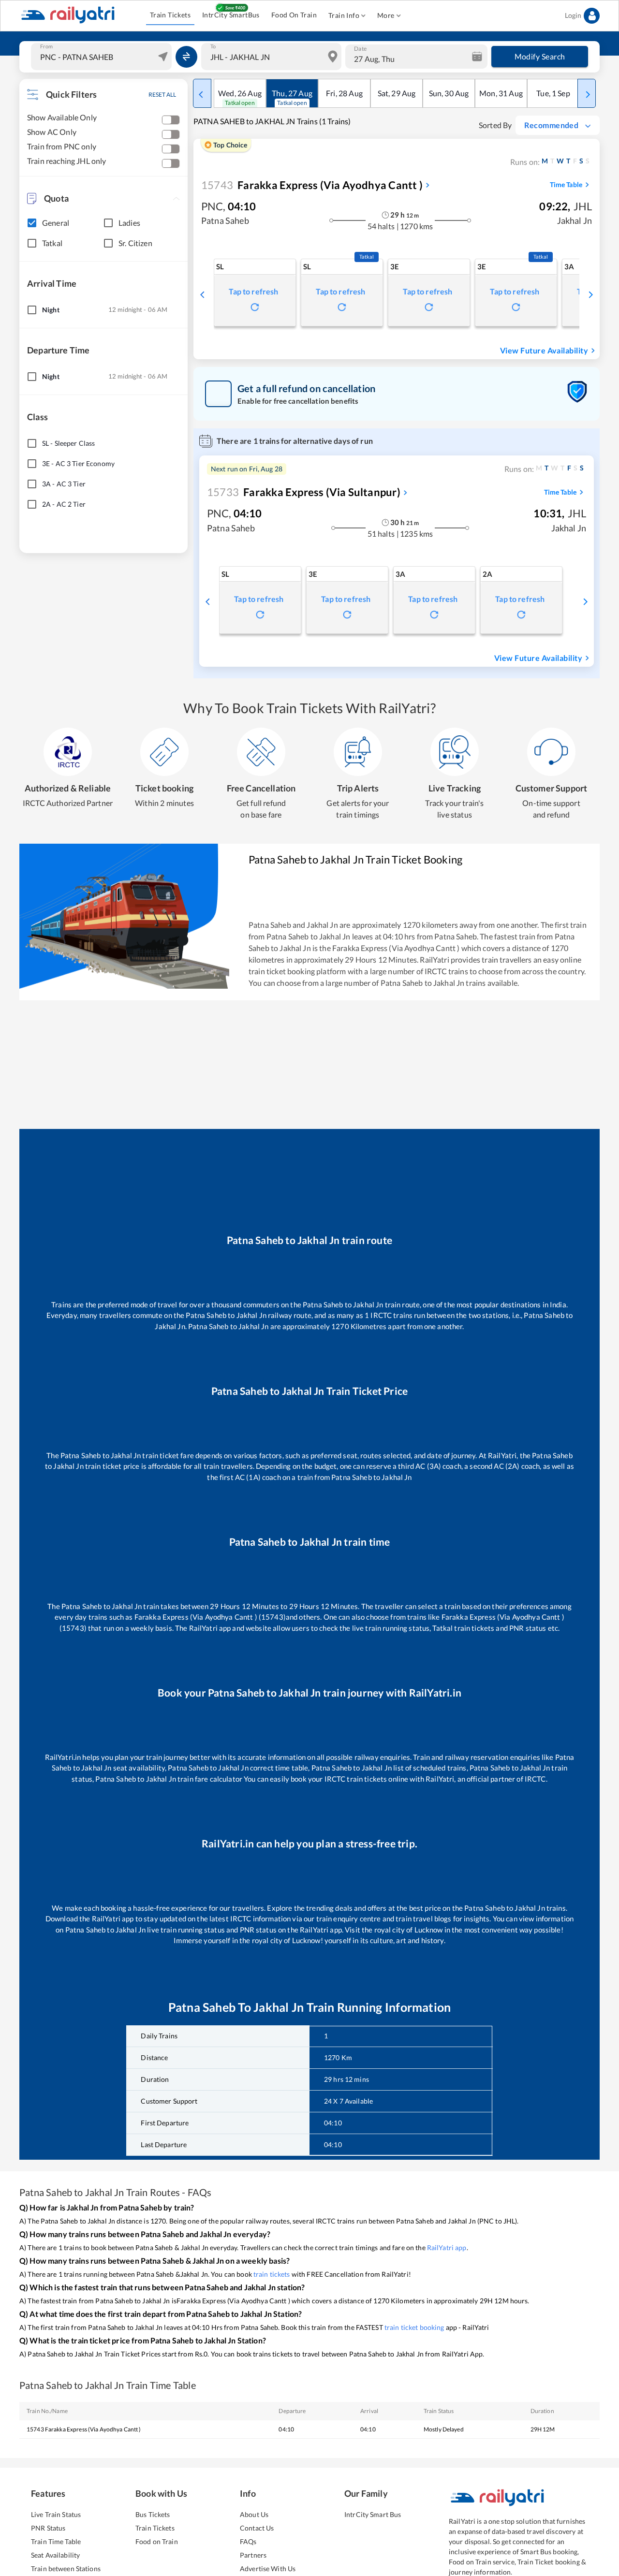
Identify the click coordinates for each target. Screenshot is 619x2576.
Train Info (344, 15)
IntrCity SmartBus (231, 15)
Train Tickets (170, 15)
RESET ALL (162, 95)
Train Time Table (56, 2541)
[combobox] (103, 57)
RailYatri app (447, 2247)
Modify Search (540, 56)
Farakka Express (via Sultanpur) (304, 492)
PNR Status (48, 2528)
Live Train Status (56, 2514)
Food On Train (294, 15)
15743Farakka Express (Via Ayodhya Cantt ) (84, 2429)
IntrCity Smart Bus (373, 2514)
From (46, 46)
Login (573, 15)
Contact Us (257, 2528)
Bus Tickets (153, 2514)
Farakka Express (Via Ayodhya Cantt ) (312, 185)
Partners (253, 2555)
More (386, 15)
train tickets (272, 2274)
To (213, 46)
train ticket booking (414, 2327)
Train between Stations (66, 2569)
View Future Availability (544, 350)
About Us (254, 2514)
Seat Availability (55, 2555)
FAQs (248, 2541)
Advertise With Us (268, 2569)
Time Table (566, 184)
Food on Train (157, 2541)
